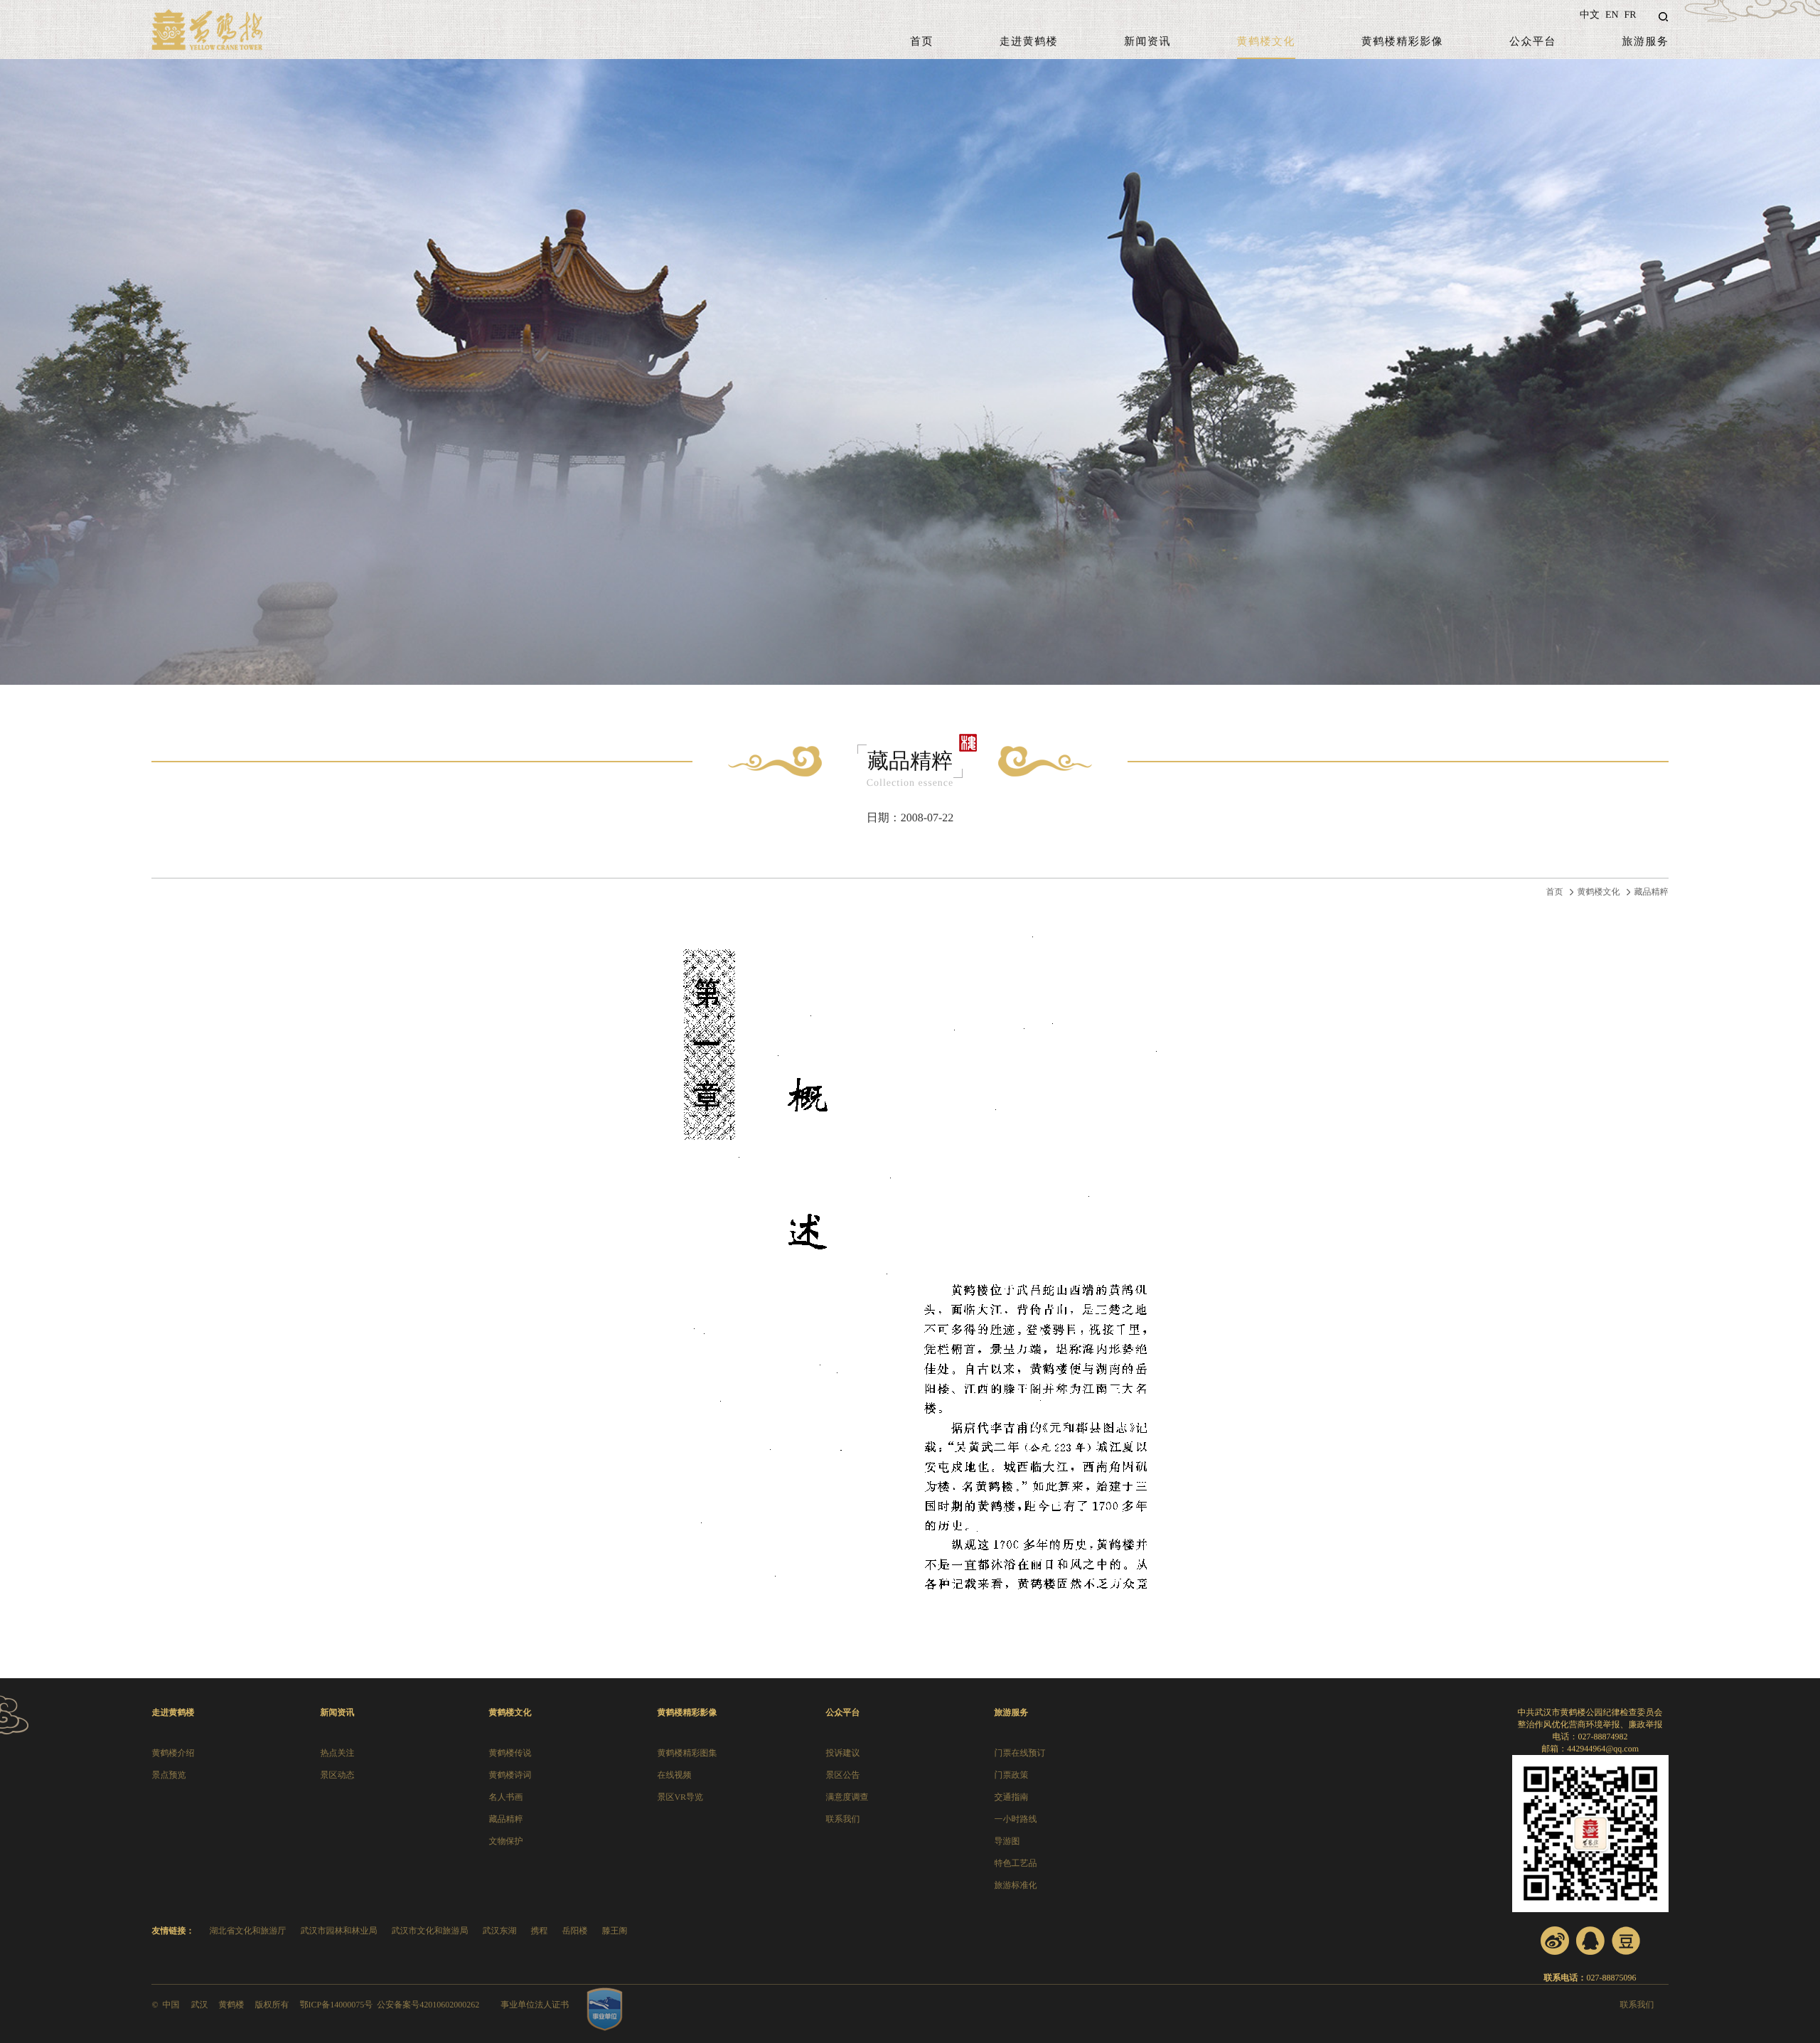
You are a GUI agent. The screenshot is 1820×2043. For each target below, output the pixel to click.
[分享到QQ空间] (1590, 1941)
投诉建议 (842, 1753)
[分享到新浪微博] (1555, 1941)
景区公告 (842, 1775)
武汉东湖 (499, 1931)
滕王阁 (614, 1931)
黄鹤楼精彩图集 (687, 1753)
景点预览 (168, 1775)
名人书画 (505, 1797)
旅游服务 (1646, 42)
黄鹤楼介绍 (173, 1753)
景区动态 (337, 1775)
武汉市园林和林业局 (338, 1931)
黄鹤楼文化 (1267, 42)
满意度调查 (847, 1797)
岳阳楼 (574, 1931)
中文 (1590, 15)
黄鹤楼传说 (510, 1753)
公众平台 (1533, 42)
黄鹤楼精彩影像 (1403, 42)
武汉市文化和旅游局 (429, 1931)
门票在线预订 (1019, 1753)
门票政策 (1011, 1775)
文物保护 (505, 1841)
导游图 (1007, 1841)
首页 (922, 42)
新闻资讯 (1147, 42)
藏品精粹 (1652, 892)
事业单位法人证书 (535, 2005)
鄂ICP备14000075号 (337, 2005)
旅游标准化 (1015, 1885)
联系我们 (842, 1819)
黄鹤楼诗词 (510, 1775)
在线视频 (674, 1775)
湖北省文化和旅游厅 (247, 1931)
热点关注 (337, 1753)
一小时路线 (1015, 1819)
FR (1630, 15)
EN (1612, 15)
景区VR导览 (680, 1797)
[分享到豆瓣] (1626, 1941)
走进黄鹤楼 (1029, 42)
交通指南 (1011, 1797)
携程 (539, 1931)
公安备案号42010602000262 (428, 2005)
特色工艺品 (1015, 1863)
